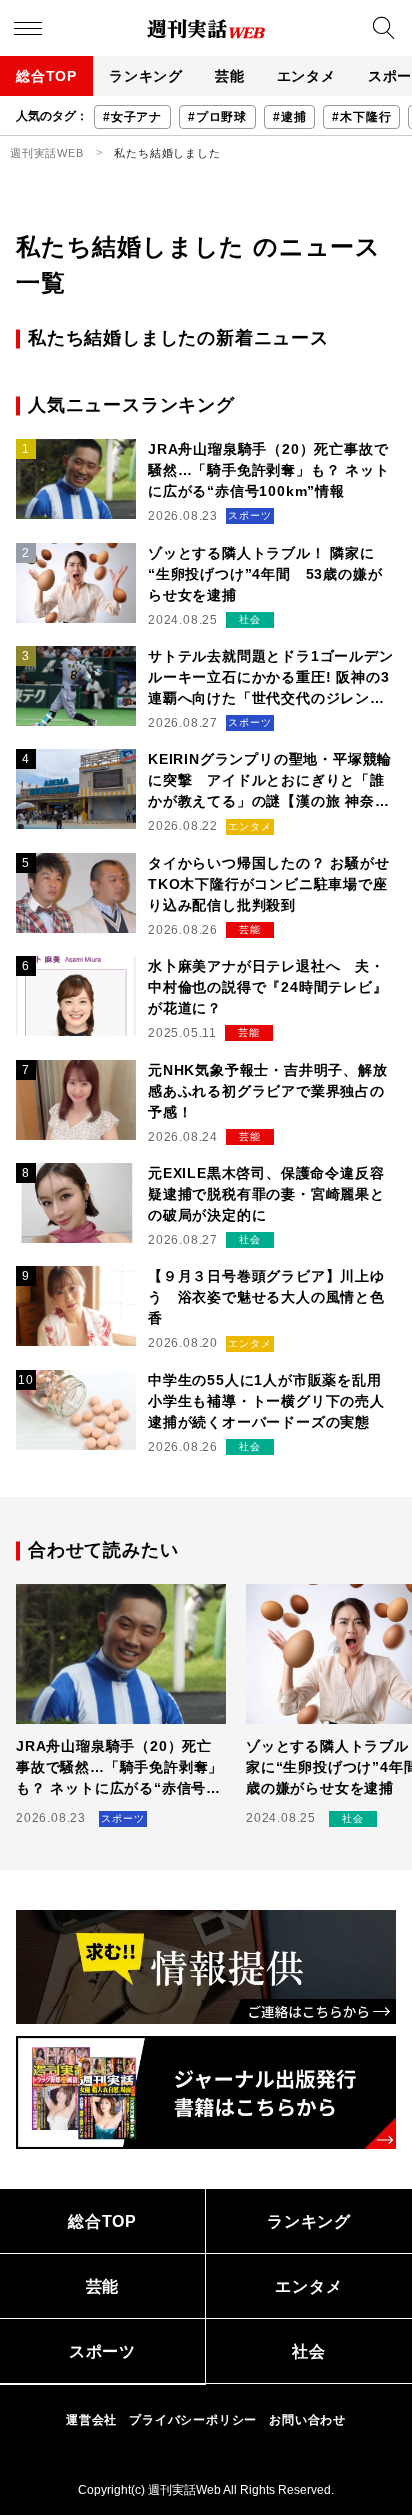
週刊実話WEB (47, 153)
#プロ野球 (217, 117)
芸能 (230, 76)
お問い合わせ (307, 2420)
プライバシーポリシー (193, 2420)
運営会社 (91, 2420)
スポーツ (102, 2351)
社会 (309, 2351)
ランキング (146, 76)
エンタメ (306, 76)
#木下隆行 (361, 117)
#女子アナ (132, 117)
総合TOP (46, 76)
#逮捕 (289, 117)
